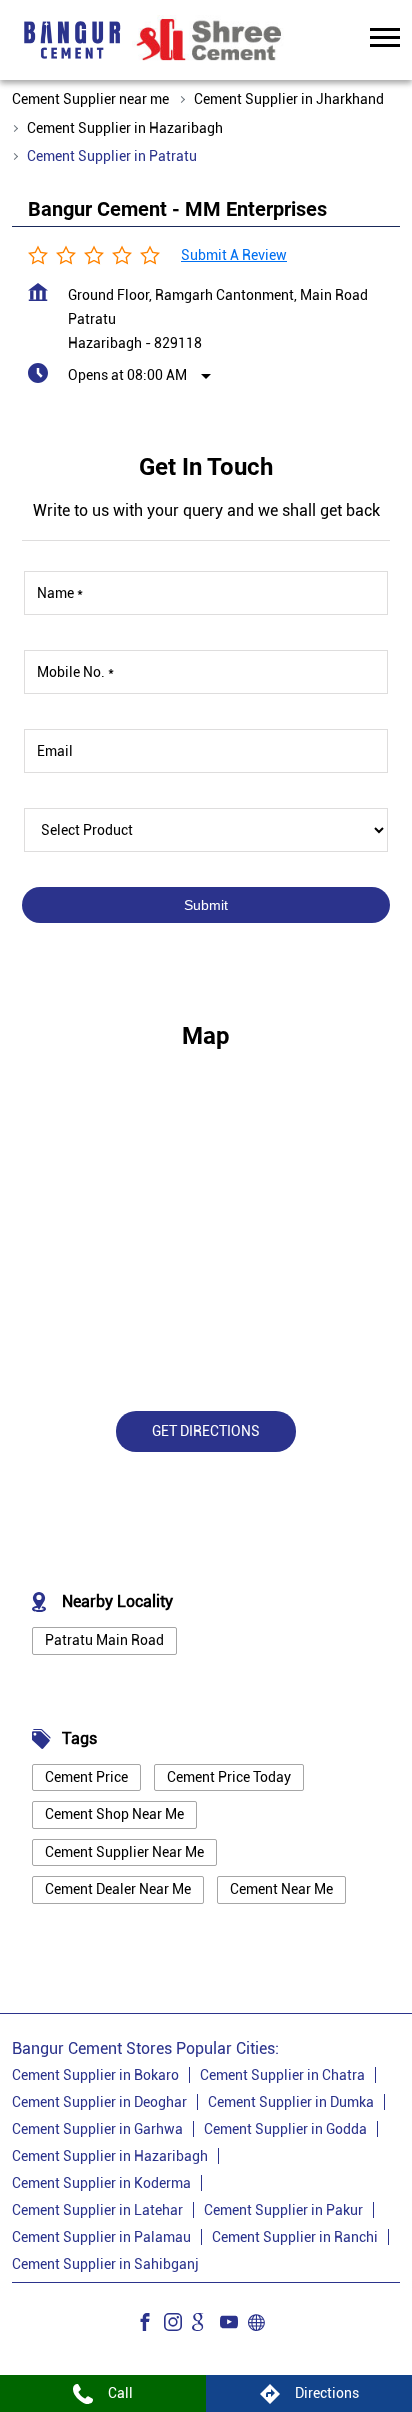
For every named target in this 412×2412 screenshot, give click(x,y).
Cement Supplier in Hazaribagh (110, 2156)
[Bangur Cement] (72, 40)
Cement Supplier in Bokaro (95, 2075)
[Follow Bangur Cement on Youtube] (234, 2325)
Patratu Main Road (104, 1640)
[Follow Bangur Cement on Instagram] (178, 2325)
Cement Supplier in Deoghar (99, 2102)
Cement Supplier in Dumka (291, 2102)
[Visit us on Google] (206, 2325)
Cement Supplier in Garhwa (97, 2129)
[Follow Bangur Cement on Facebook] (150, 2325)
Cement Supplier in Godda (285, 2129)
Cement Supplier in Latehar (97, 2210)
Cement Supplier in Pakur (283, 2210)
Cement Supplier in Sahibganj (105, 2264)
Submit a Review (234, 255)
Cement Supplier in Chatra (282, 2075)
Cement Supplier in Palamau (101, 2237)
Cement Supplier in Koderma (101, 2183)
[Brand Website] (262, 2325)
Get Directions (206, 1431)
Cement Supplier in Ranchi (295, 2237)
